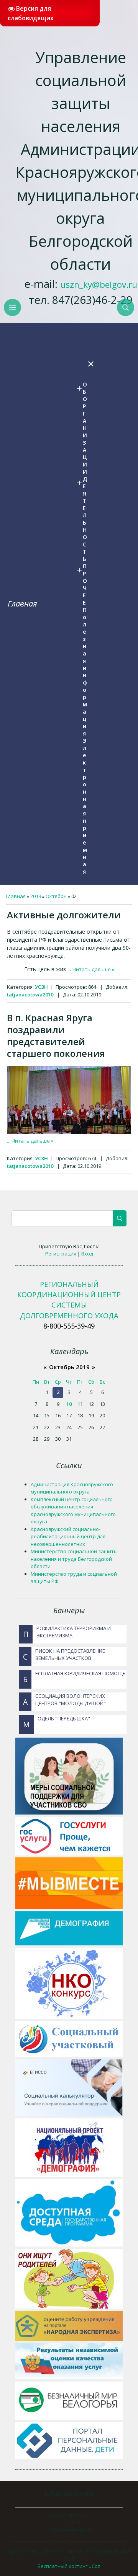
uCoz (94, 2566)
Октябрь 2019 (69, 1367)
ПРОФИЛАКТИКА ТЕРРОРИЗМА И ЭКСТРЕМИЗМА (67, 1632)
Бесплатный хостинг (62, 2566)
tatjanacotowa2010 (30, 995)
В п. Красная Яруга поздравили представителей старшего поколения (56, 1035)
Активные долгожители (64, 915)
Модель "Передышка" (57, 1722)
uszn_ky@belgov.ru (99, 285)
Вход (87, 1254)
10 (69, 1404)
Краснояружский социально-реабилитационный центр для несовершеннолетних (68, 1537)
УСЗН (41, 987)
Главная (22, 604)
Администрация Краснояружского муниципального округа (72, 1488)
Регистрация (61, 1254)
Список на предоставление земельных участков (64, 1655)
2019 (36, 896)
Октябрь (56, 896)
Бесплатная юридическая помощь (74, 1677)
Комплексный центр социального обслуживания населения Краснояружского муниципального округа (73, 1511)
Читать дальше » (93, 969)
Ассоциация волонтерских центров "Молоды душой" (64, 1700)
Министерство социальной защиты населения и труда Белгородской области (74, 1559)
